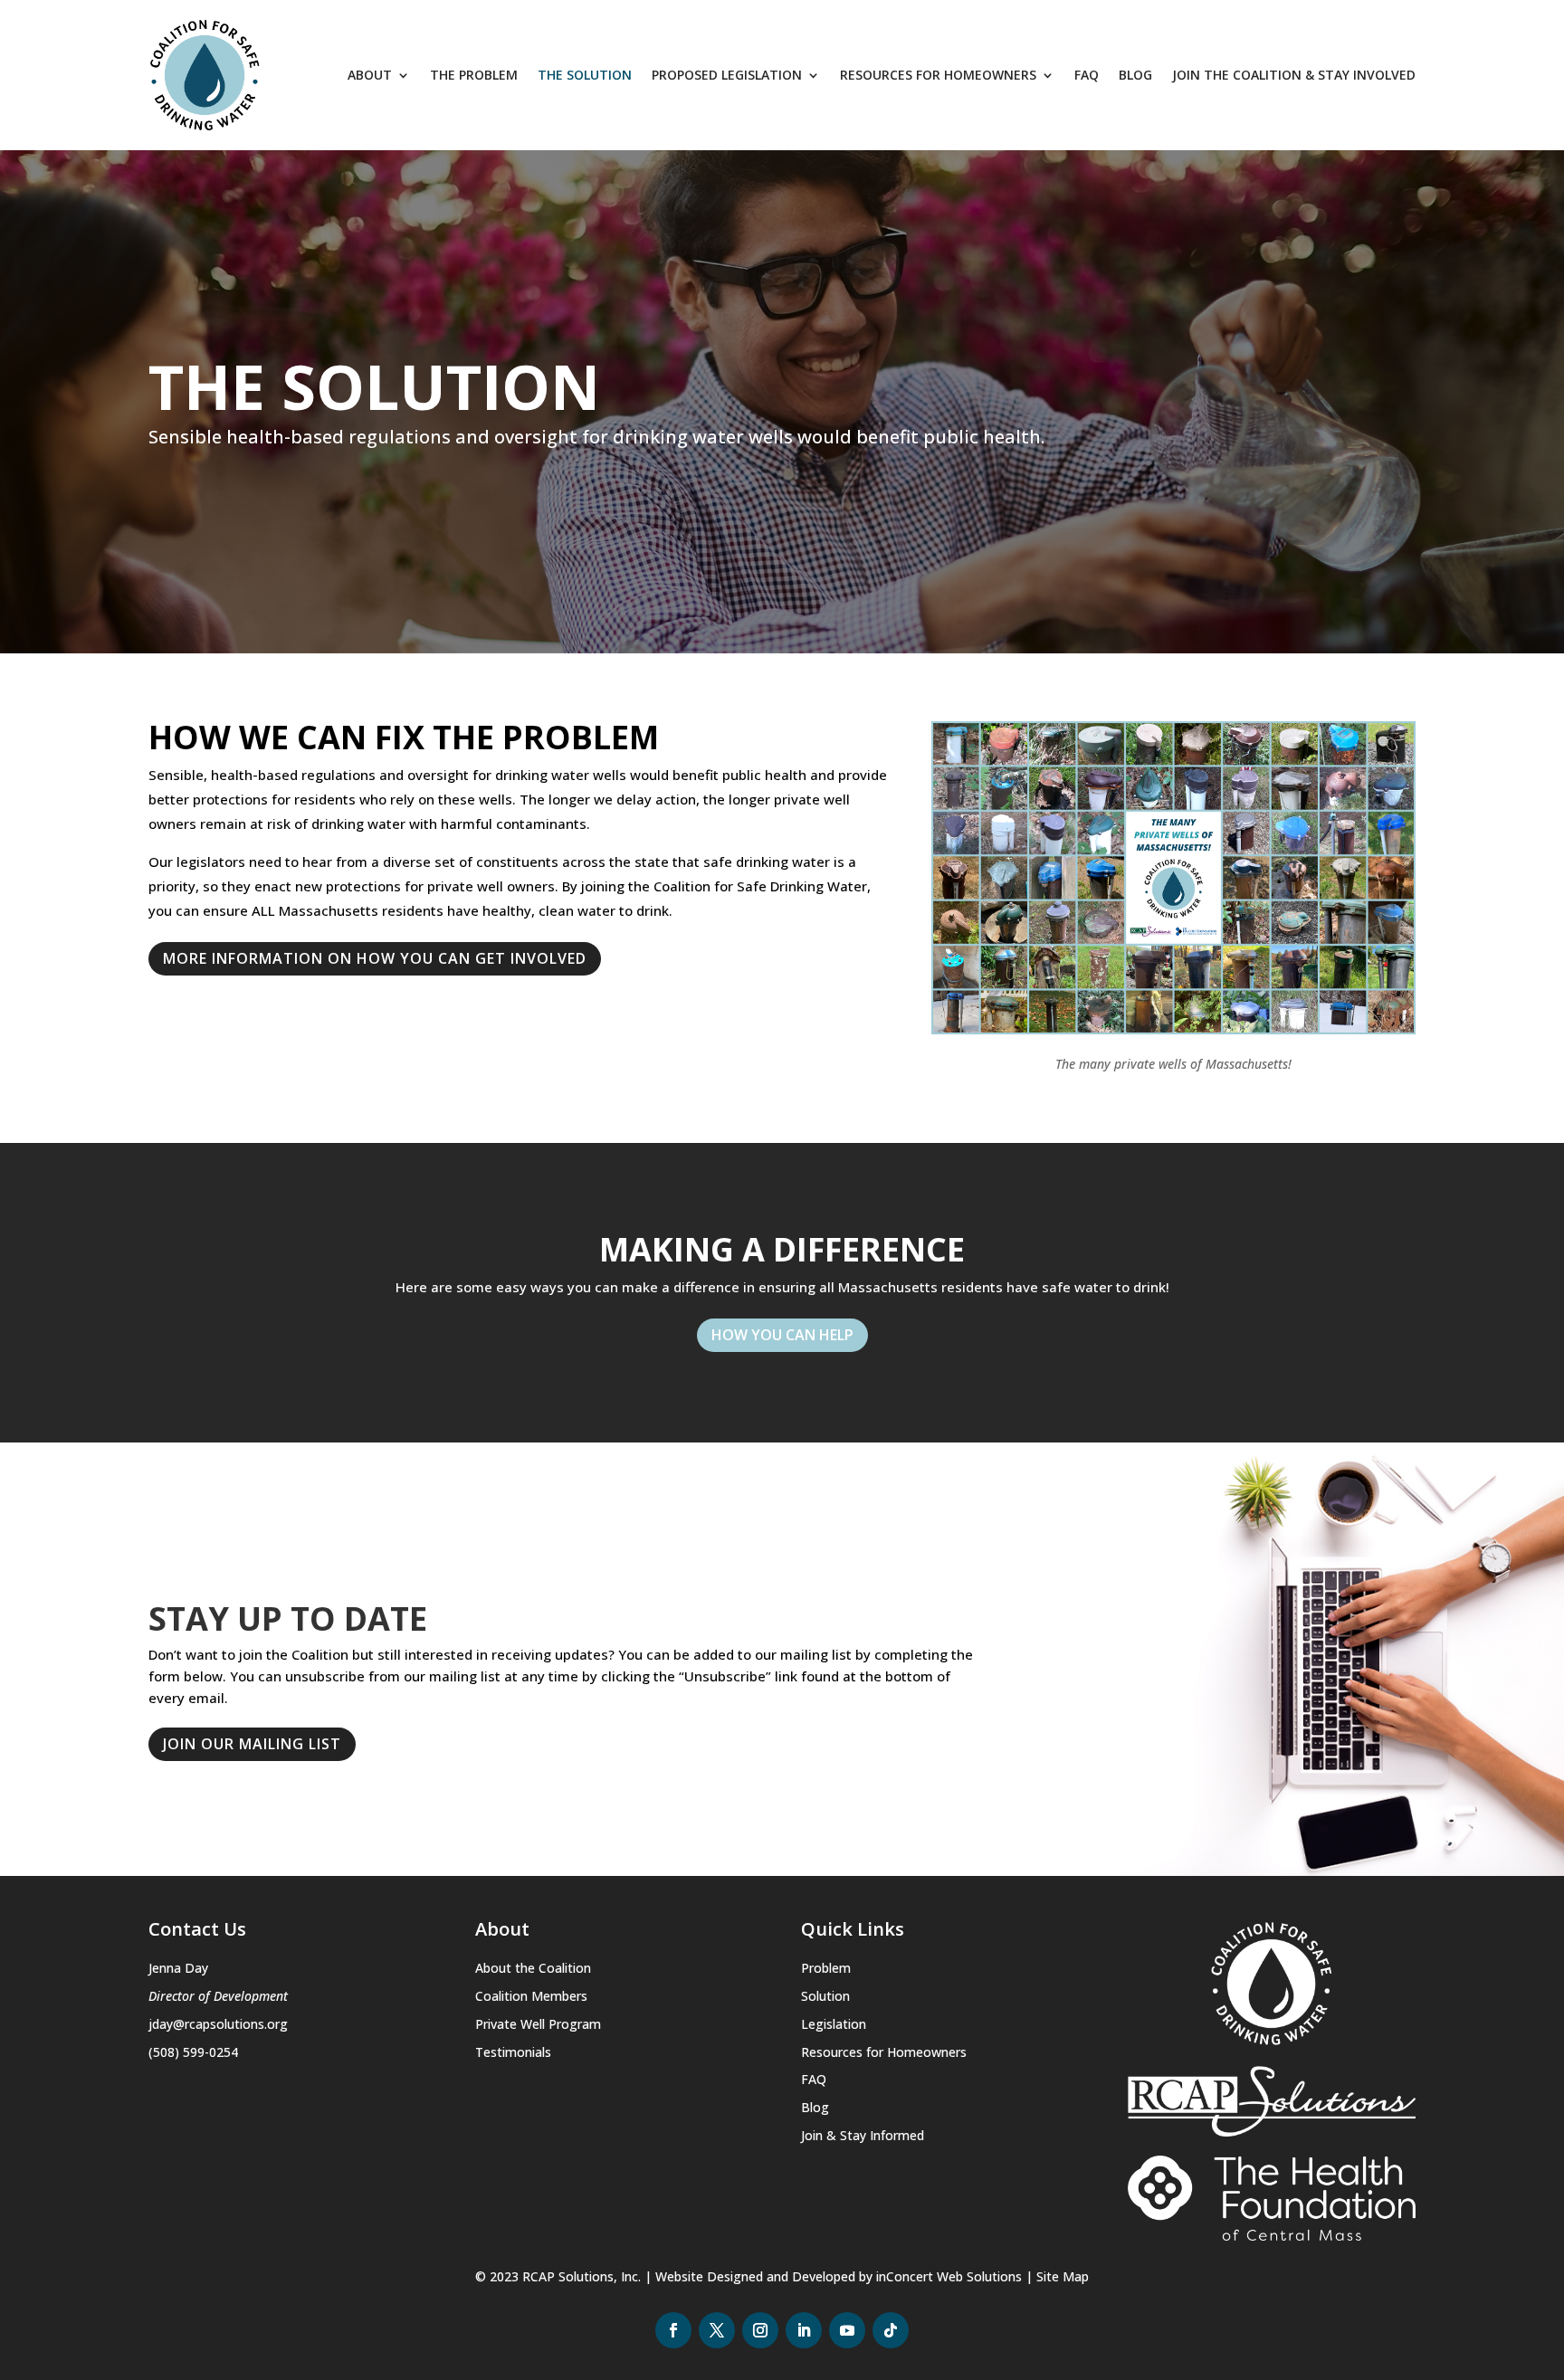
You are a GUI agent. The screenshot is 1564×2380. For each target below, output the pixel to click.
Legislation (834, 2024)
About (370, 75)
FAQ (1087, 75)
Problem (826, 1968)
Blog (1135, 75)
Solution (825, 1996)
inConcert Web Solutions (949, 2276)
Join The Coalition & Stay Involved (1294, 75)
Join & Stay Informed (863, 2135)
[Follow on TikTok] (891, 2330)
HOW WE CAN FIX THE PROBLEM (404, 740)
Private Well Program (538, 2024)
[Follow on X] (717, 2330)
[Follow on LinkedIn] (804, 2330)
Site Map (1063, 2276)
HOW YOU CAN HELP (782, 1335)
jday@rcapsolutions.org (218, 2024)
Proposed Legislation (727, 75)
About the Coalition (533, 1968)
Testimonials (513, 2052)
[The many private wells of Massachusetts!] (1173, 1029)
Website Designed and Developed (755, 2276)
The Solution (585, 75)
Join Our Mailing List (252, 1744)
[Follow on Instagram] (760, 2330)
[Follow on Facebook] (673, 2330)
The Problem (474, 75)
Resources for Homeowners (938, 75)
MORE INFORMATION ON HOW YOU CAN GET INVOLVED (375, 958)
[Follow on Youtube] (847, 2330)
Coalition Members (531, 1996)
